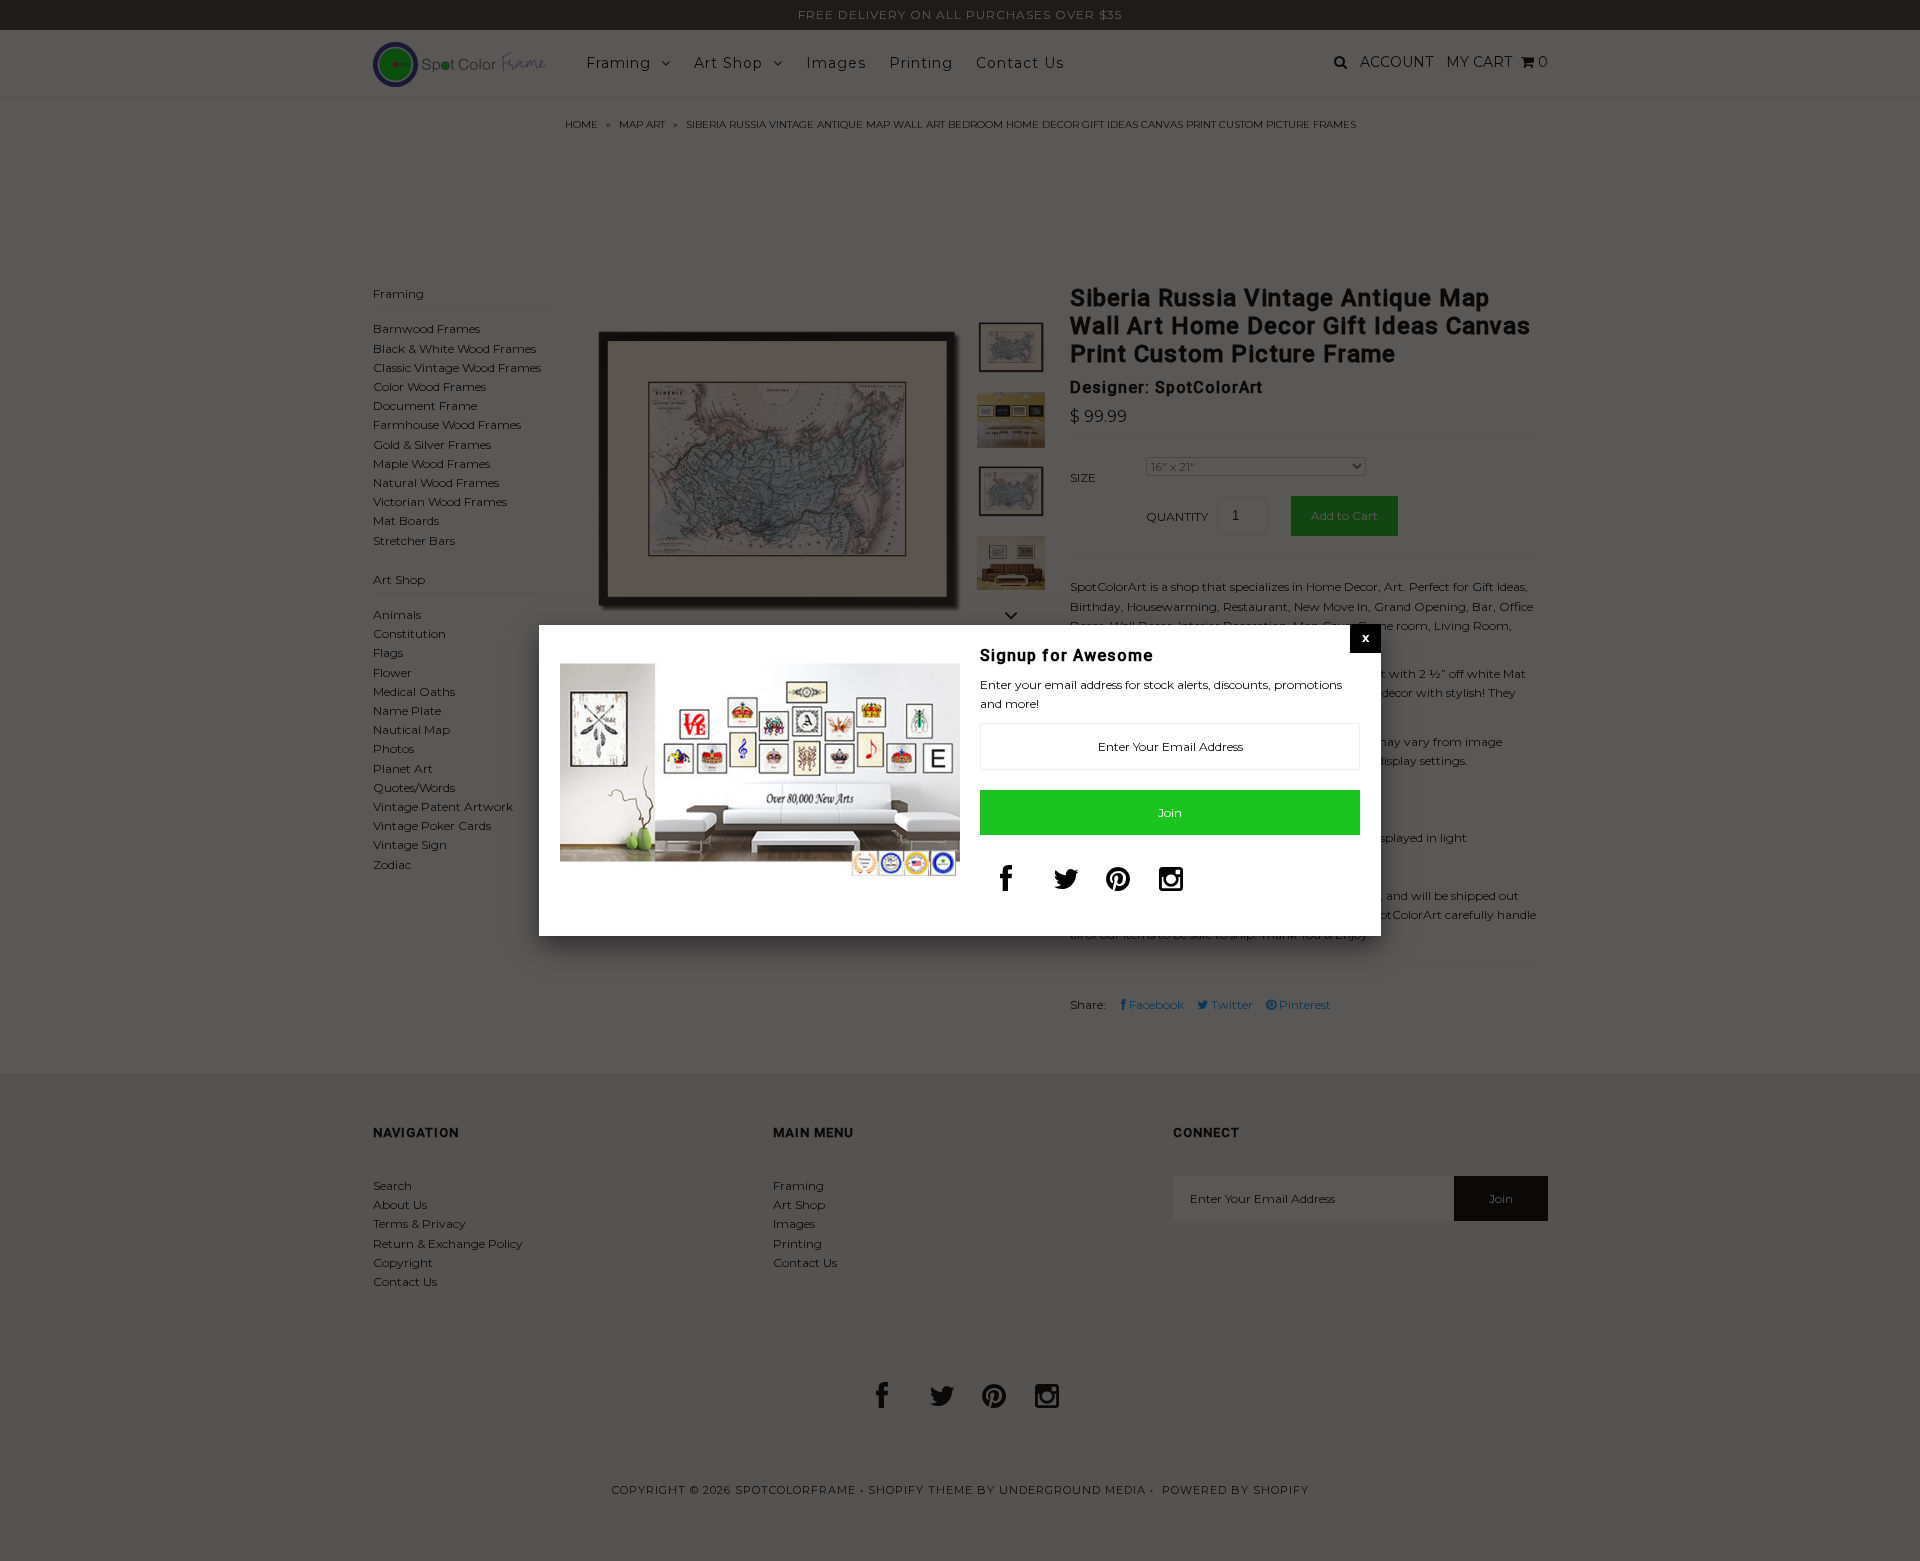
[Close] (1365, 637)
